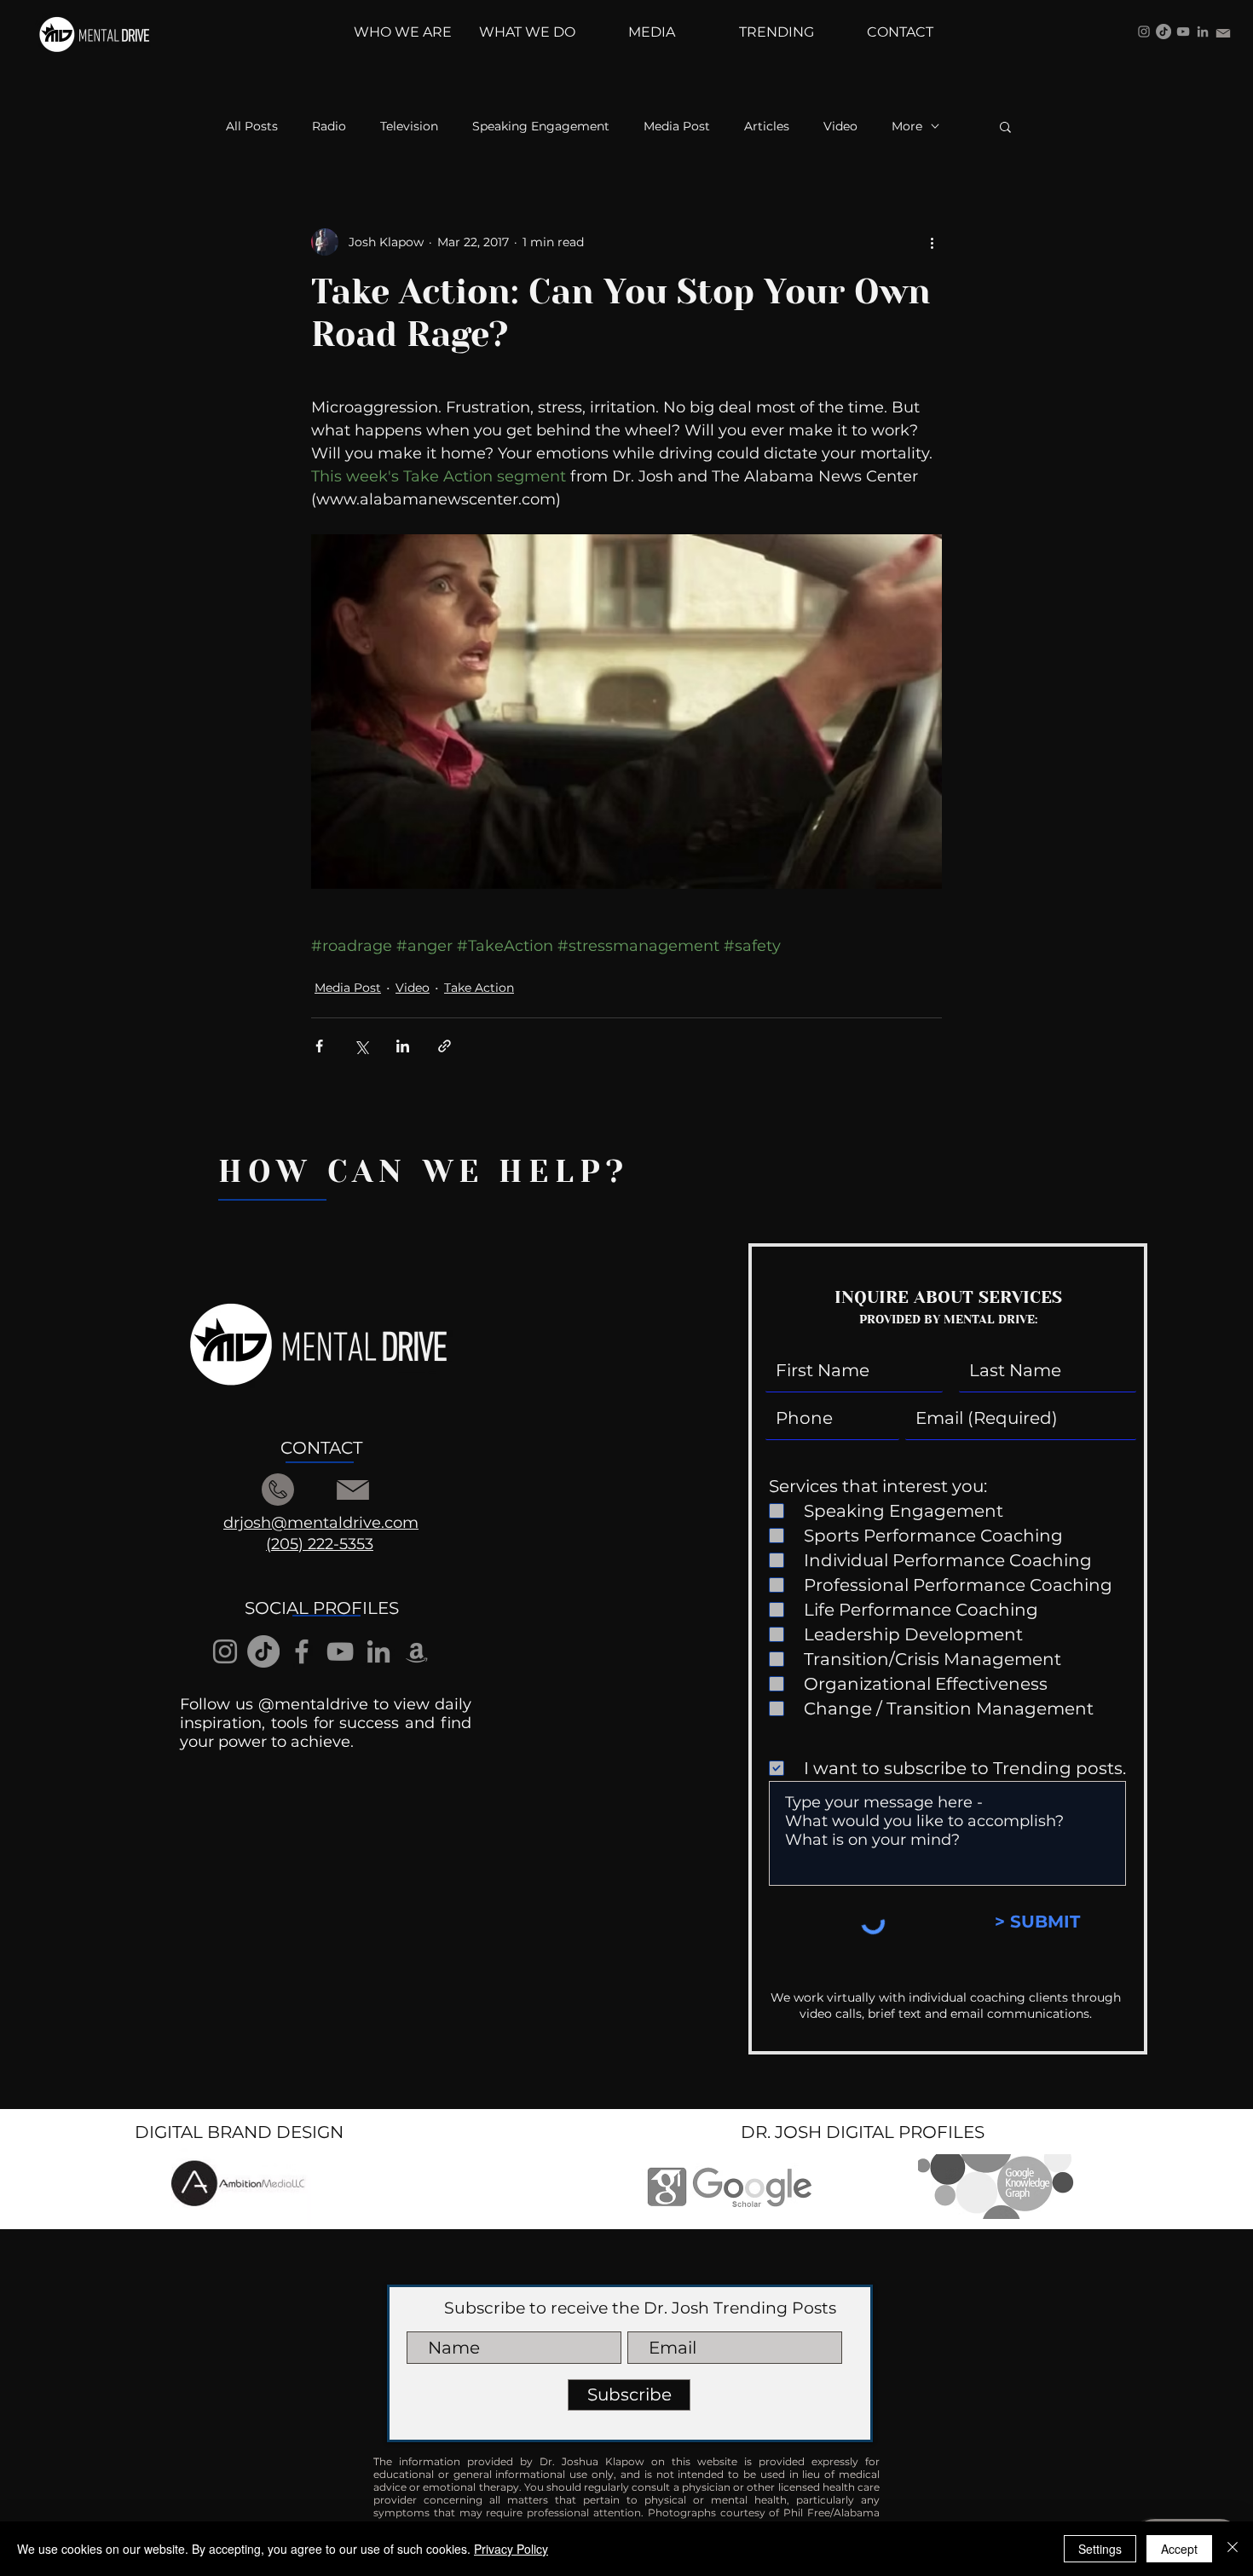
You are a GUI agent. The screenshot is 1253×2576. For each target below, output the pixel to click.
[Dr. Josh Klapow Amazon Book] (417, 1651)
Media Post (677, 127)
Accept (1179, 2549)
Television (409, 127)
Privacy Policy (511, 2549)
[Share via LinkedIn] (403, 1046)
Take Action (479, 988)
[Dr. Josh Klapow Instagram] (1144, 32)
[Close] (1233, 2549)
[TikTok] (1163, 32)
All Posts (252, 127)
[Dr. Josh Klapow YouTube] (1183, 32)
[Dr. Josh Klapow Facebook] (302, 1651)
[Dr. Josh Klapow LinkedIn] (1203, 32)
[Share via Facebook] (319, 1046)
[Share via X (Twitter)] (361, 1046)
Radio (329, 127)
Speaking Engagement (541, 127)
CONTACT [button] (321, 1448)
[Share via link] (445, 1046)
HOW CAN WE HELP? (424, 1172)
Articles (767, 127)
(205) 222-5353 (320, 1544)
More (907, 127)
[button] (1005, 126)
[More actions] (932, 242)
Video (840, 127)
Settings (1100, 2549)
